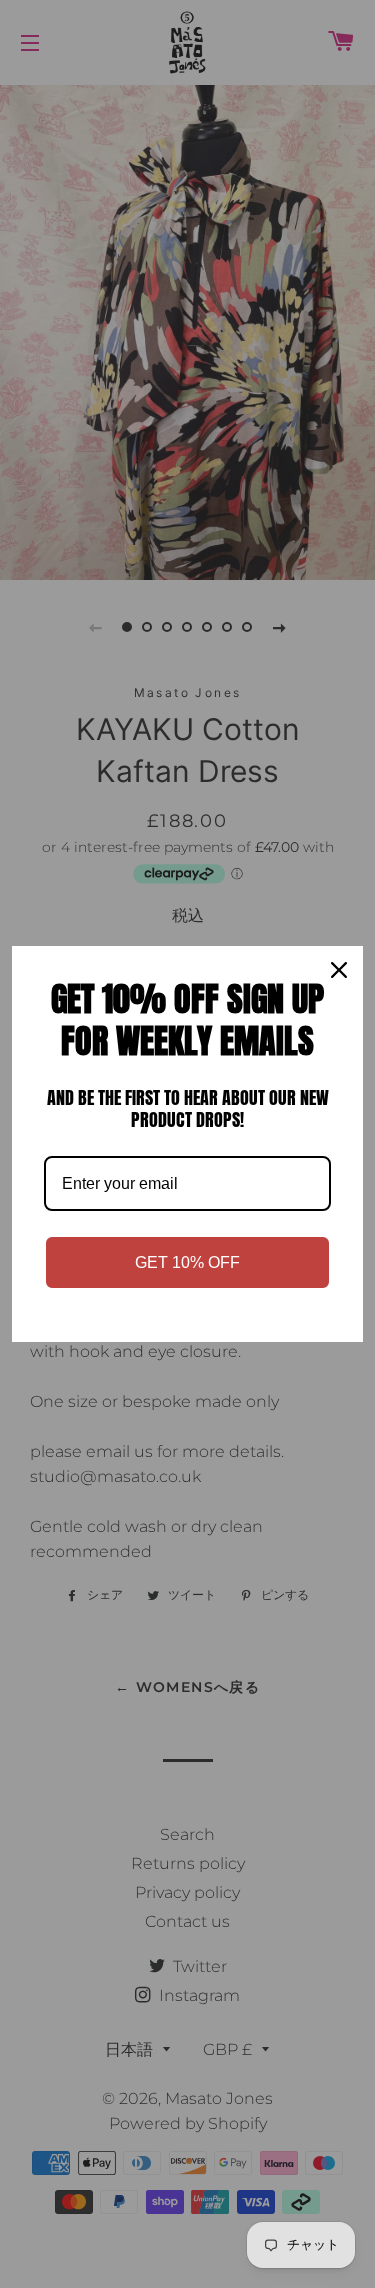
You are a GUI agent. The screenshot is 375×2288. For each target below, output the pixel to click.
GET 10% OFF (187, 1262)
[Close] (339, 970)
